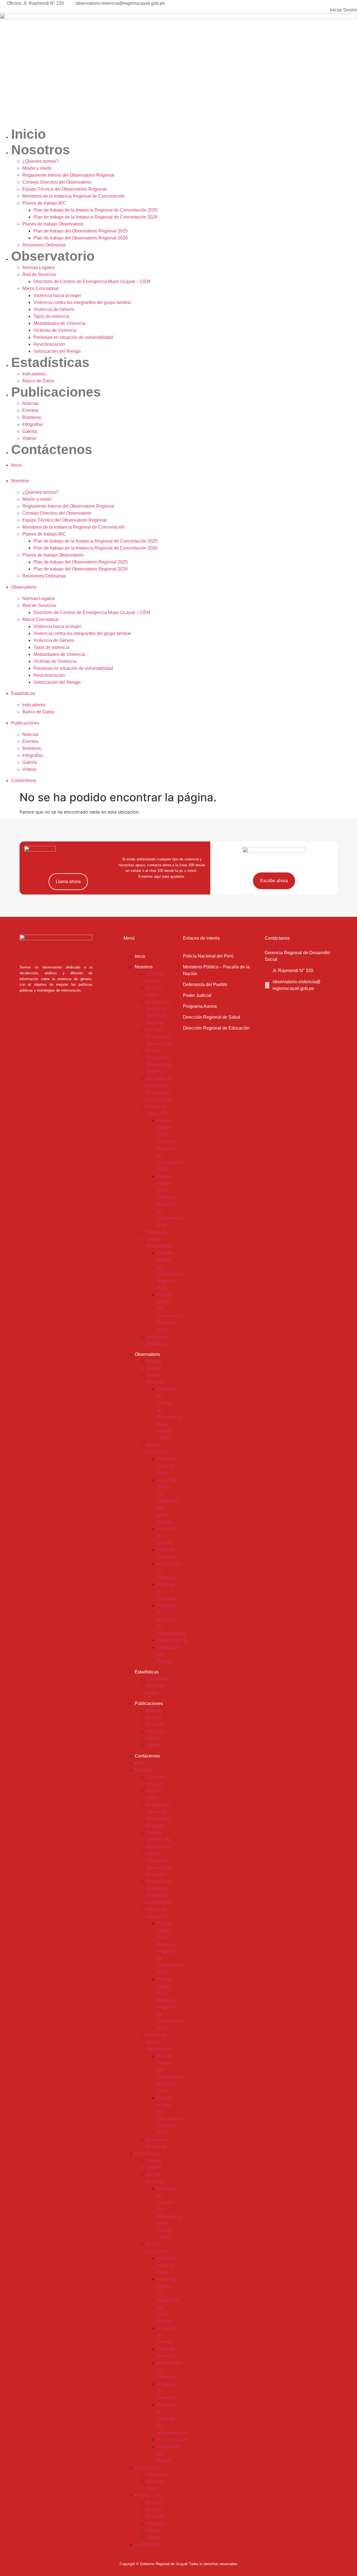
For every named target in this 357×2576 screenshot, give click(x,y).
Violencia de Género (54, 309)
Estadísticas (50, 362)
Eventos (30, 410)
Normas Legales (39, 268)
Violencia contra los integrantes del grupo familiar (82, 302)
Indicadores (34, 374)
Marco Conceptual (40, 288)
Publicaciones (56, 392)
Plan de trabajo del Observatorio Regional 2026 (81, 238)
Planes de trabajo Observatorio (53, 224)
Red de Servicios (39, 274)
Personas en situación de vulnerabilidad (73, 337)
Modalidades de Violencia (59, 323)
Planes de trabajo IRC (44, 203)
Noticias (30, 403)
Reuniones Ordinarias (44, 245)
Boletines (32, 417)
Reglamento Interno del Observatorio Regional (68, 175)
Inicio (28, 134)
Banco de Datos (38, 381)
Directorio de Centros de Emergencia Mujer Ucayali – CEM (92, 281)
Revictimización (49, 344)
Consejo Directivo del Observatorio (57, 182)
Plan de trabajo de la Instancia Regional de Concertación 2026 (96, 217)
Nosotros (41, 150)
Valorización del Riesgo (57, 351)
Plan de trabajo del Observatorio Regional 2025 (81, 231)
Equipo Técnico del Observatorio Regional (64, 189)
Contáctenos (52, 449)
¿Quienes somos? (40, 161)
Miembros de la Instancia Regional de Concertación (73, 196)
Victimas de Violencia (55, 330)
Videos (29, 438)
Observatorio (53, 256)
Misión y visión (37, 168)
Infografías (33, 424)
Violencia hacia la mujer (57, 295)
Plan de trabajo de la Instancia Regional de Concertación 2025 (96, 210)
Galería (30, 431)
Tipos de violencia (51, 316)
